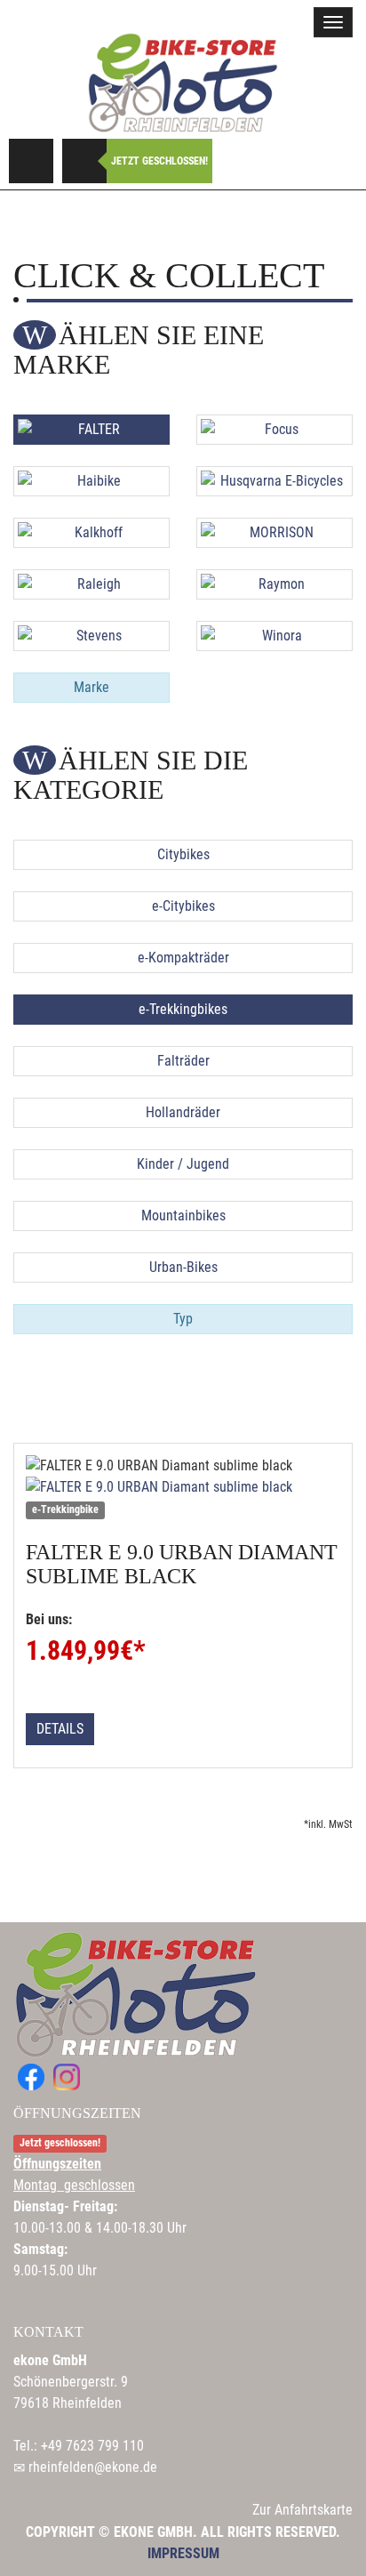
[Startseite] (183, 82)
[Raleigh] (91, 584)
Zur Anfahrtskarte (302, 2510)
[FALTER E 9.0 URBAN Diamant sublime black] (183, 1487)
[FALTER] (91, 430)
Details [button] (60, 1729)
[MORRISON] (274, 533)
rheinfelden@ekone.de (93, 2467)
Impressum (183, 2553)
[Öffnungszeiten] (84, 161)
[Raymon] (274, 584)
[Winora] (274, 636)
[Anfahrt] (31, 161)
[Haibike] (91, 481)
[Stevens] (91, 636)
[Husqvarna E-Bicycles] (274, 481)
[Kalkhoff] (91, 533)
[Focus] (274, 430)
